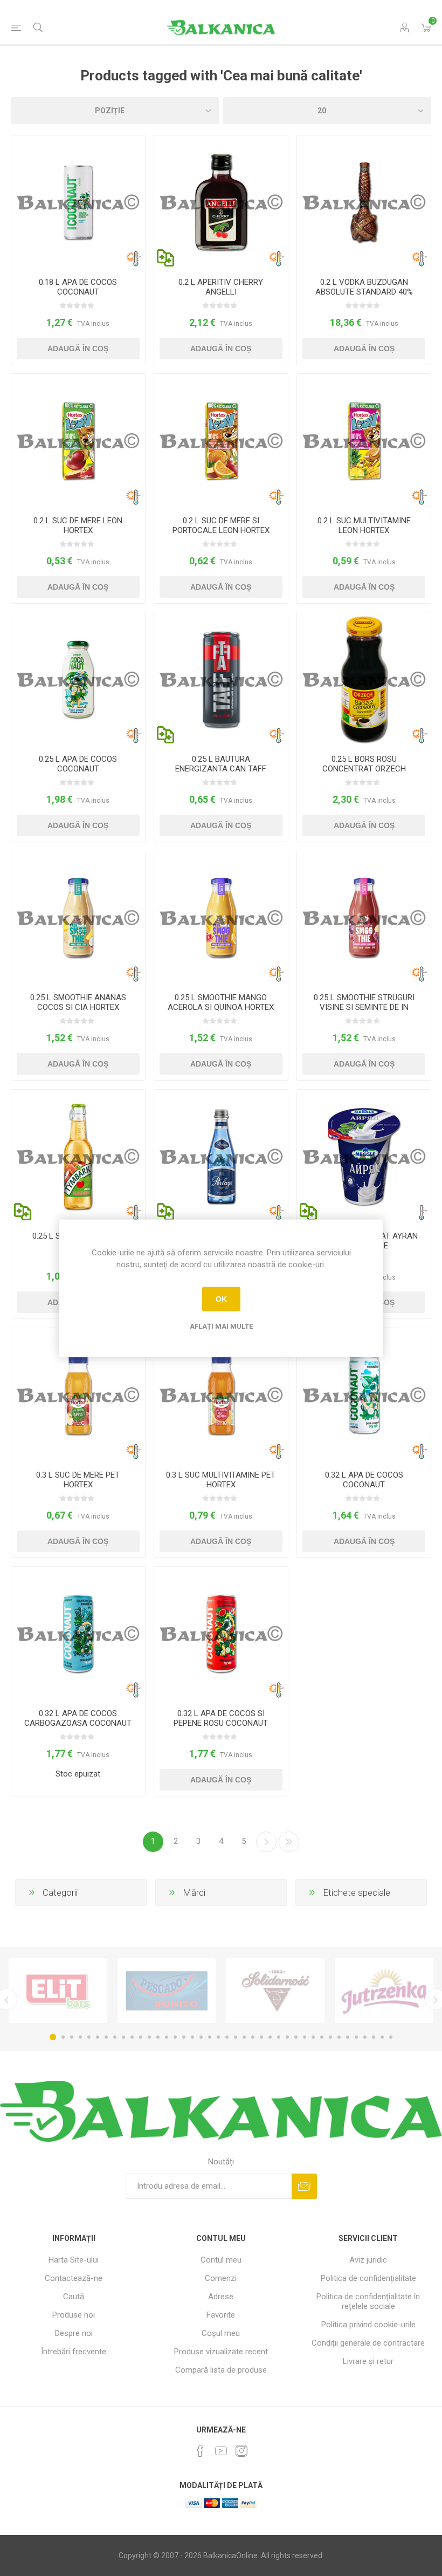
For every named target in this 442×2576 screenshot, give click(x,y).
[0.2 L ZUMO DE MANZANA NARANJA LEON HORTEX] (221, 441)
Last (289, 1842)
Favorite (221, 2315)
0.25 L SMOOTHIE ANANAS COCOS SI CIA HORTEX (78, 1002)
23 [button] (244, 2037)
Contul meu (221, 2260)
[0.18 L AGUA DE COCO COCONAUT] (78, 202)
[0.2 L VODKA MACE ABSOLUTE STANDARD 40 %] (364, 202)
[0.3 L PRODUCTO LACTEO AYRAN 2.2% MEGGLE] (364, 1157)
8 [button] (115, 2037)
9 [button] (123, 2037)
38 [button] (374, 2037)
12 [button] (149, 2037)
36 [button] (356, 2037)
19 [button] (210, 2037)
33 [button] (330, 2037)
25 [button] (261, 2037)
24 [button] (253, 2037)
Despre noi (74, 2333)
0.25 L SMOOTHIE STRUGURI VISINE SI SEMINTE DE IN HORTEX (364, 1007)
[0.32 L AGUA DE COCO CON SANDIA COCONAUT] (221, 1634)
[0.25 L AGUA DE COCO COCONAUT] (78, 679)
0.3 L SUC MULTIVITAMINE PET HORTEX (221, 1480)
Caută (74, 2297)
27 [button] (279, 2037)
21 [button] (227, 2037)
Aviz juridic (368, 2260)
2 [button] (63, 2037)
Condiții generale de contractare (368, 2343)
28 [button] (287, 2037)
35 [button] (348, 2037)
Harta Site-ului (74, 2260)
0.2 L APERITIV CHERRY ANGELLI (221, 287)
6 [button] (98, 2037)
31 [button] (313, 2037)
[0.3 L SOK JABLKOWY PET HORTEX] (78, 1395)
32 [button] (322, 2037)
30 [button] (305, 2037)
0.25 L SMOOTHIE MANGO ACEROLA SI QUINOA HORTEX (221, 1002)
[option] (58, 1991)
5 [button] (89, 2037)
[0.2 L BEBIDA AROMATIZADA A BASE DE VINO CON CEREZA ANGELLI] (221, 202)
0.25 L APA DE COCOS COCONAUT (78, 764)
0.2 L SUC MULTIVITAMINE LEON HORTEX (364, 525)
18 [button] (201, 2037)
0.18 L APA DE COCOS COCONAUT (78, 287)
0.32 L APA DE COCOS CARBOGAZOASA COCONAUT (78, 1718)
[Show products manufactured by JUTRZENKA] (384, 1991)
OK (221, 1299)
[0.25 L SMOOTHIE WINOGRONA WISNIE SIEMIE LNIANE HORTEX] (364, 918)
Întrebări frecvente (74, 2352)
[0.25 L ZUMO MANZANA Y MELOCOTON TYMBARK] (78, 1157)
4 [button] (80, 2037)
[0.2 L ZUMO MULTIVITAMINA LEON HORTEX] (364, 441)
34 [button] (339, 2037)
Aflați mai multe (221, 1326)
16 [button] (184, 2037)
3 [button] (72, 2037)
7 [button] (106, 2037)
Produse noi (74, 2315)
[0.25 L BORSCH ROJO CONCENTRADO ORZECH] (364, 679)
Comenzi (221, 2278)
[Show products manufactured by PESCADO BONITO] (167, 1991)
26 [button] (270, 2037)
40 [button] (391, 2037)
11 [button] (141, 2037)
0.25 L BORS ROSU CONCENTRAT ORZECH (364, 764)
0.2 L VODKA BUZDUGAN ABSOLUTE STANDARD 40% (364, 287)
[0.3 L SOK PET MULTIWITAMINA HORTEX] (221, 1395)
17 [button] (192, 2037)
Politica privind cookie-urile (368, 2325)
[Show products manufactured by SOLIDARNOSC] (275, 1991)
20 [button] (218, 2037)
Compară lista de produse (221, 2370)
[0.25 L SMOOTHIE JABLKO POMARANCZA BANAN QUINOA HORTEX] (221, 918)
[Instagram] (241, 2451)
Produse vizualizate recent (221, 2352)
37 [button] (365, 2037)
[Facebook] (201, 2451)
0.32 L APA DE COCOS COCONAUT (364, 1480)
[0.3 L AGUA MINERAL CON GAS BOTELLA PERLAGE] (221, 1157)
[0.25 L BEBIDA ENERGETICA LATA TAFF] (221, 679)
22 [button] (236, 2037)
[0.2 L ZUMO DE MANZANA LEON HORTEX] (78, 441)
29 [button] (296, 2037)
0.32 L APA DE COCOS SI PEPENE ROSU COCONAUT (221, 1718)
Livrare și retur (368, 2361)
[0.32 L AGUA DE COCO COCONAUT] (364, 1395)
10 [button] (132, 2037)
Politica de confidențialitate (368, 2278)
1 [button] (53, 2037)
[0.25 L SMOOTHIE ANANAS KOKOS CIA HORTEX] (78, 918)
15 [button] (175, 2037)
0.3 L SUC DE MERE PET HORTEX (78, 1480)
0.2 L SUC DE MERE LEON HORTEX (78, 525)
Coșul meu (221, 2333)
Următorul (266, 1842)
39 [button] (382, 2037)
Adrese (221, 2297)
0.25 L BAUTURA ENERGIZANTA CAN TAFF (221, 764)
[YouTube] (221, 2451)
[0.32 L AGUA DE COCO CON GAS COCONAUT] (78, 1634)
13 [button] (158, 2037)
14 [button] (167, 2037)
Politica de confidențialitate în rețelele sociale (368, 2301)
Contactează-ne (74, 2278)
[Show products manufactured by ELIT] (58, 1991)
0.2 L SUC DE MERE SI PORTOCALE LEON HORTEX (221, 525)
